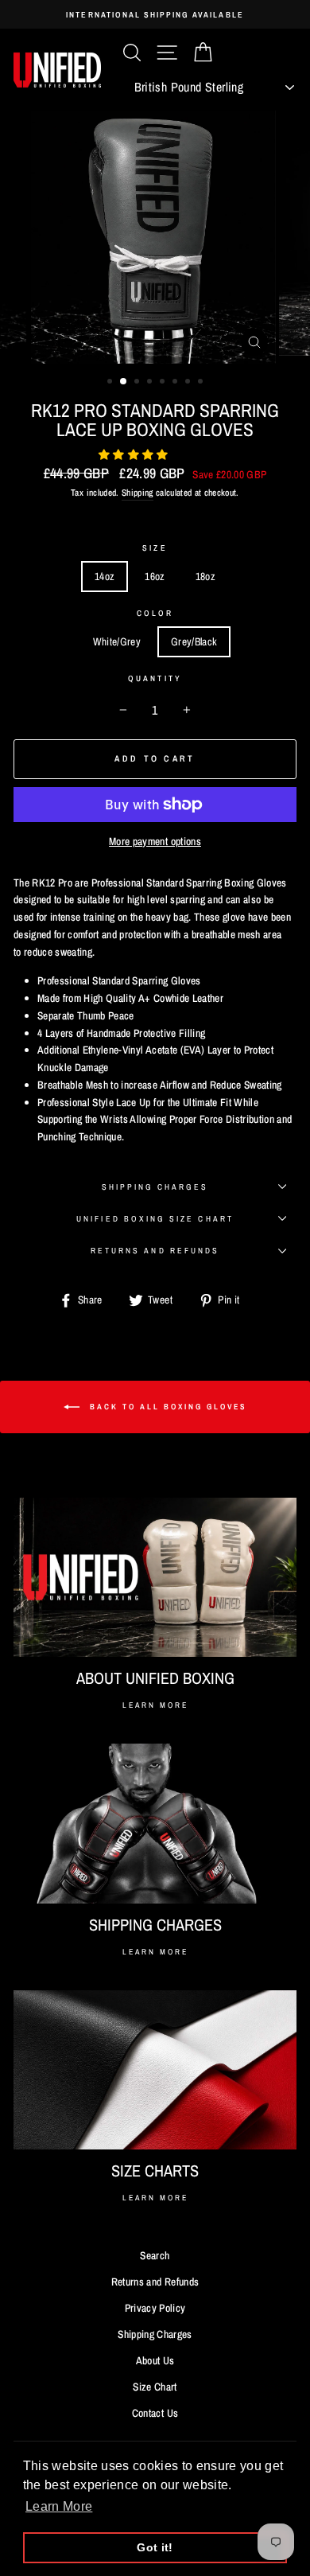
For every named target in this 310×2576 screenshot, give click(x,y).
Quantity (155, 678)
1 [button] (111, 383)
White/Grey (117, 641)
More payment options (155, 841)
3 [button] (138, 383)
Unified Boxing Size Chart (155, 1218)
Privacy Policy (155, 2308)
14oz (105, 576)
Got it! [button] (155, 2547)
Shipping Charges (155, 1187)
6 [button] (176, 383)
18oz (205, 576)
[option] (155, 14)
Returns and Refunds (155, 1250)
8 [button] (202, 383)
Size (155, 548)
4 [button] (151, 383)
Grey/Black (194, 641)
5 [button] (164, 383)
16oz (155, 576)
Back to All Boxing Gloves (166, 1407)
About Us (155, 2360)
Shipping (138, 493)
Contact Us (155, 2413)
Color (155, 613)
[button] (135, 454)
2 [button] (124, 382)
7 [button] (189, 383)
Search (155, 2255)
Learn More (155, 1705)
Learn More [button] (59, 2506)
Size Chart (155, 2387)
